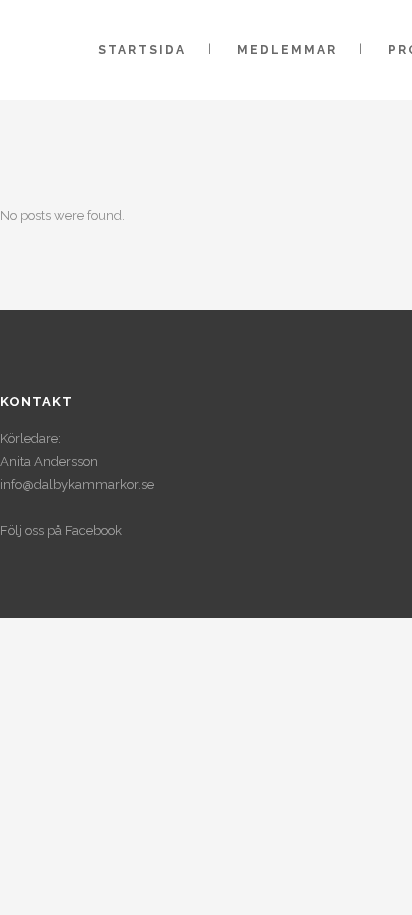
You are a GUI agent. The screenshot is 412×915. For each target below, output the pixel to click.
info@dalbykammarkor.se (77, 484)
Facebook (93, 530)
